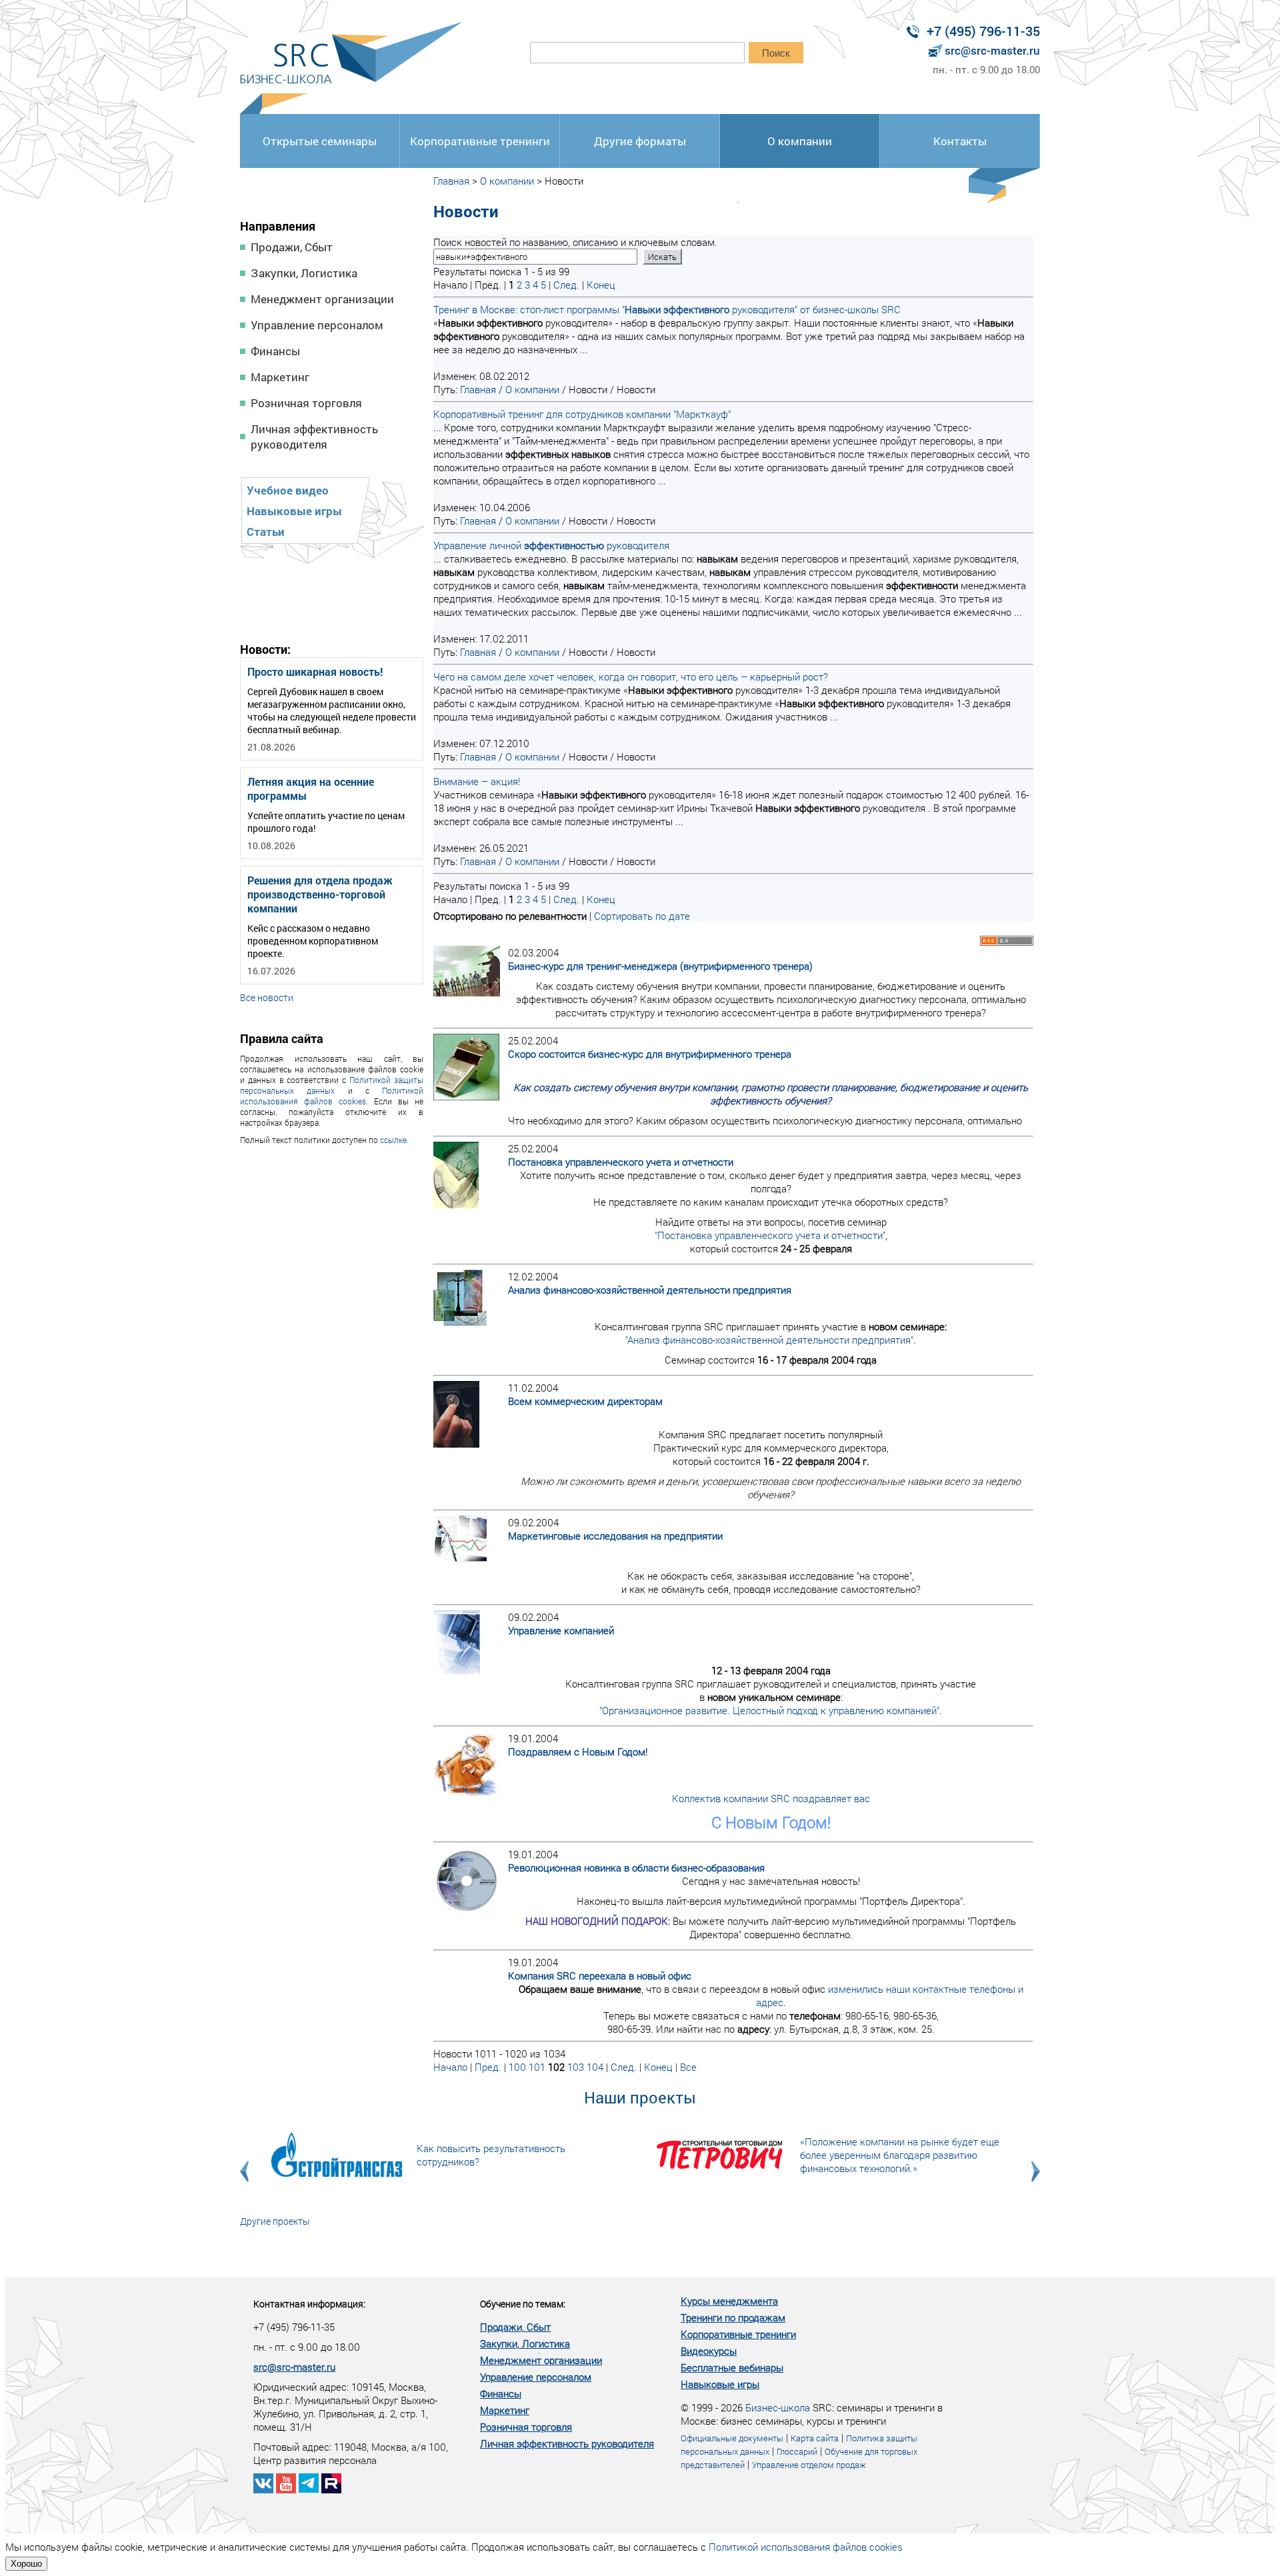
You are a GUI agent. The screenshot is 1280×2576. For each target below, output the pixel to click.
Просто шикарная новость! (315, 671)
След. (566, 285)
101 (537, 2067)
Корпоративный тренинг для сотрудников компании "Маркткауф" (582, 414)
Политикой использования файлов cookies (332, 1096)
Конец (601, 285)
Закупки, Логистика (304, 273)
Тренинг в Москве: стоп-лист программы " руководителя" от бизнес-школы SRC (667, 309)
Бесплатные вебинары (732, 2367)
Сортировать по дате (642, 916)
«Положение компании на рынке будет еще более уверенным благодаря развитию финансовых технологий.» (900, 2155)
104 (595, 2067)
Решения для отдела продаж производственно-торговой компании (320, 894)
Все (688, 2067)
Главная (451, 181)
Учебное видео (288, 490)
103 (576, 2067)
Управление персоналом (317, 325)
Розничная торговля (306, 403)
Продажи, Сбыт (292, 247)
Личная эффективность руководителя (314, 437)
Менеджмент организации (322, 299)
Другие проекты (275, 2221)
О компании (800, 141)
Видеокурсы (709, 2351)
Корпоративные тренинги (480, 141)
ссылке (393, 1140)
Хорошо (26, 2564)
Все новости (267, 997)
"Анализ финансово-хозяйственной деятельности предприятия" (769, 1340)
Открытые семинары (320, 141)
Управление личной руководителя (551, 545)
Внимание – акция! (477, 781)
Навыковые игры (294, 511)
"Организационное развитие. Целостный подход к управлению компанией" (769, 1710)
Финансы (275, 351)
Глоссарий (797, 2451)
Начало (450, 2067)
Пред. (488, 2067)
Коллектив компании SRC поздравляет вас (771, 1798)
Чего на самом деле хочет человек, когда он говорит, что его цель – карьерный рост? (631, 676)
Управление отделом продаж (809, 2465)
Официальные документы (732, 2438)
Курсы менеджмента (729, 2301)
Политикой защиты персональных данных (332, 1085)
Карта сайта (815, 2438)
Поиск (776, 53)
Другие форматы (640, 141)
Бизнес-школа (778, 2407)
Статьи (266, 532)
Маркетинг (280, 377)
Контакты (960, 141)
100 (517, 2067)
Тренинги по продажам (733, 2317)
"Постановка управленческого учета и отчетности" (770, 1235)
